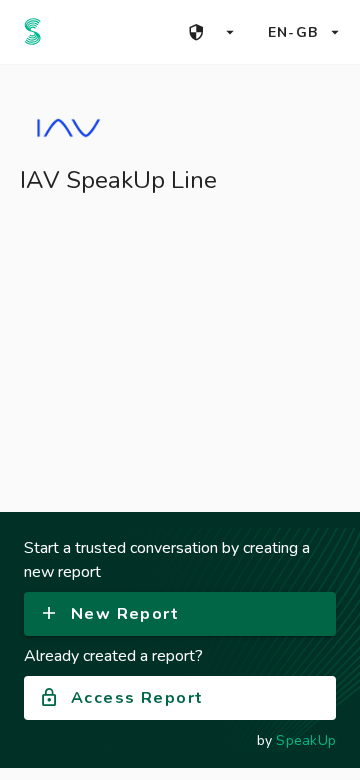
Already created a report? (113, 656)
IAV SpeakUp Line (118, 180)
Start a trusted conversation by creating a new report (167, 560)
